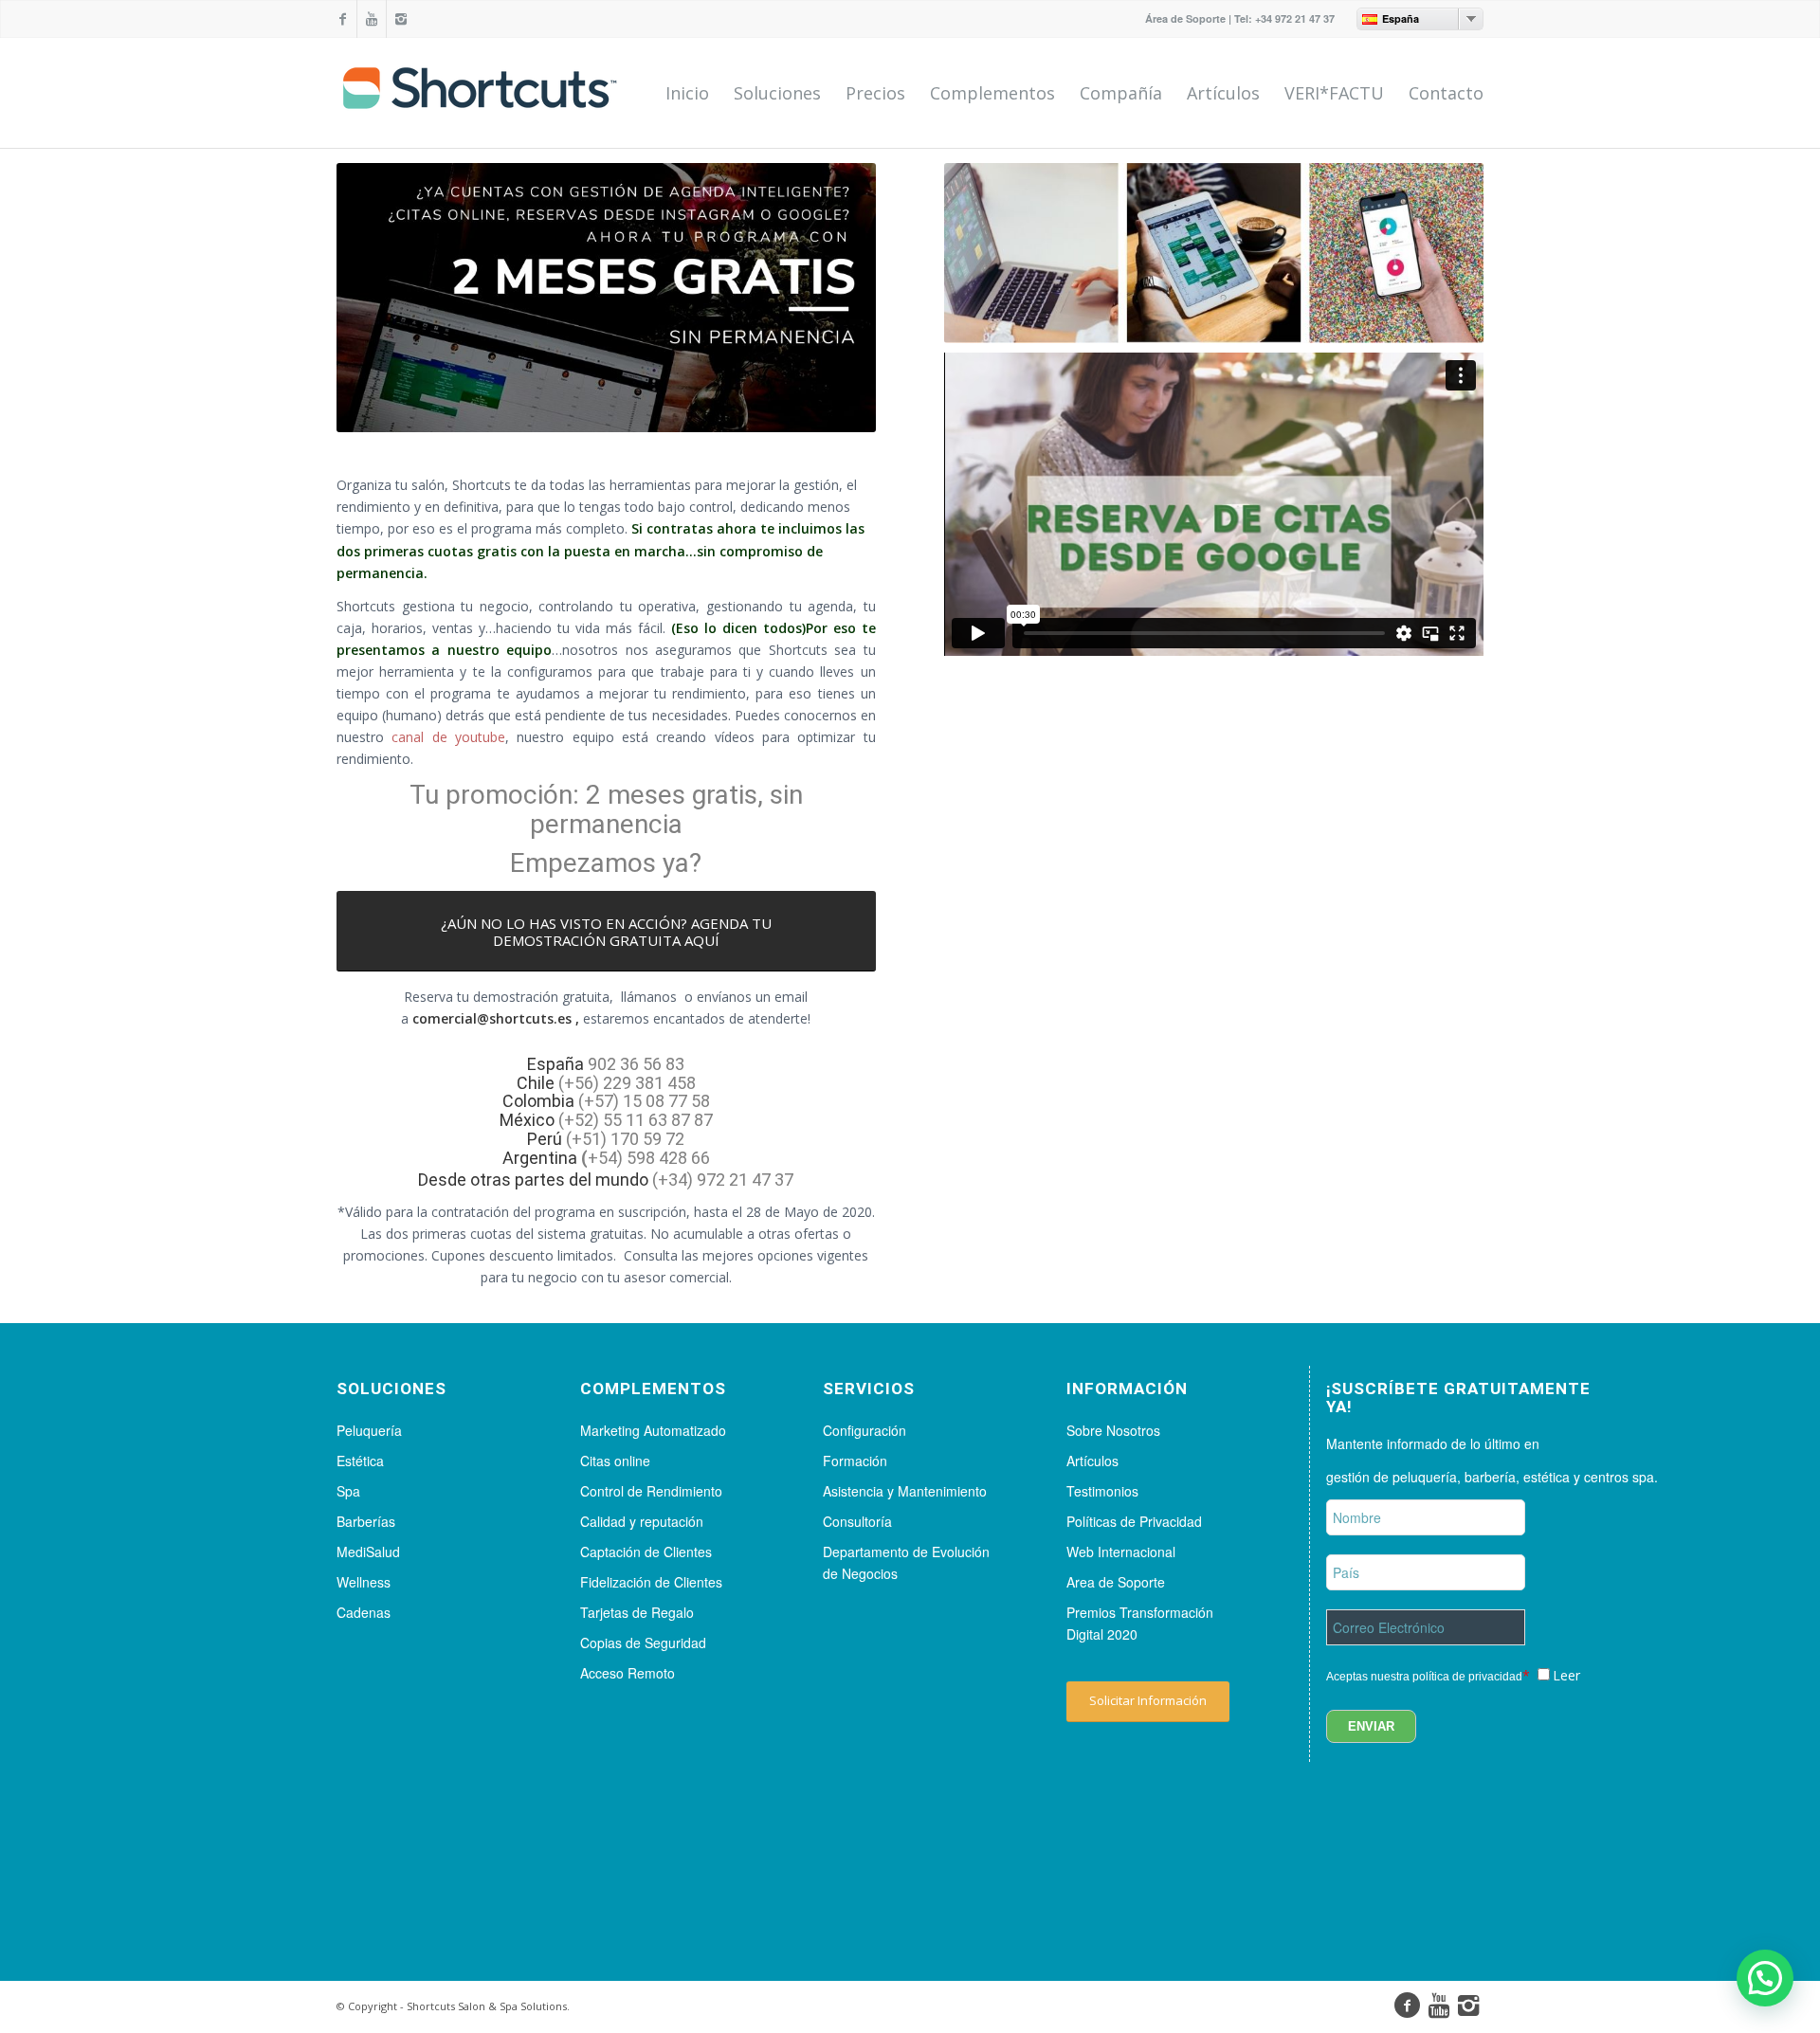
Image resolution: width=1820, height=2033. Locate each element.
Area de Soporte (1116, 1582)
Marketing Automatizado (653, 1430)
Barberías (366, 1521)
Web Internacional (1121, 1552)
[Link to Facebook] (342, 19)
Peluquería (369, 1430)
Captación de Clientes (646, 1552)
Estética (360, 1461)
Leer (1566, 1675)
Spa (348, 1491)
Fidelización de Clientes (651, 1582)
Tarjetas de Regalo (637, 1612)
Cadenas (364, 1612)
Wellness (364, 1582)
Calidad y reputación (642, 1521)
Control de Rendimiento (651, 1491)
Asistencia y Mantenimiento (905, 1491)
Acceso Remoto (628, 1673)
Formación (855, 1461)
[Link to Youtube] (372, 19)
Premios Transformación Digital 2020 (1140, 1623)
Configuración (864, 1430)
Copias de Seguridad (643, 1643)
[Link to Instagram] (401, 19)
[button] (1765, 1978)
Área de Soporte (1185, 18)
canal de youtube (448, 737)
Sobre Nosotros (1113, 1430)
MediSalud (368, 1552)
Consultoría (857, 1521)
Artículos (1092, 1461)
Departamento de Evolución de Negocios (906, 1562)
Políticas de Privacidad (1134, 1521)
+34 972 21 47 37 (1295, 18)
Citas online (615, 1461)
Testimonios (1102, 1491)
